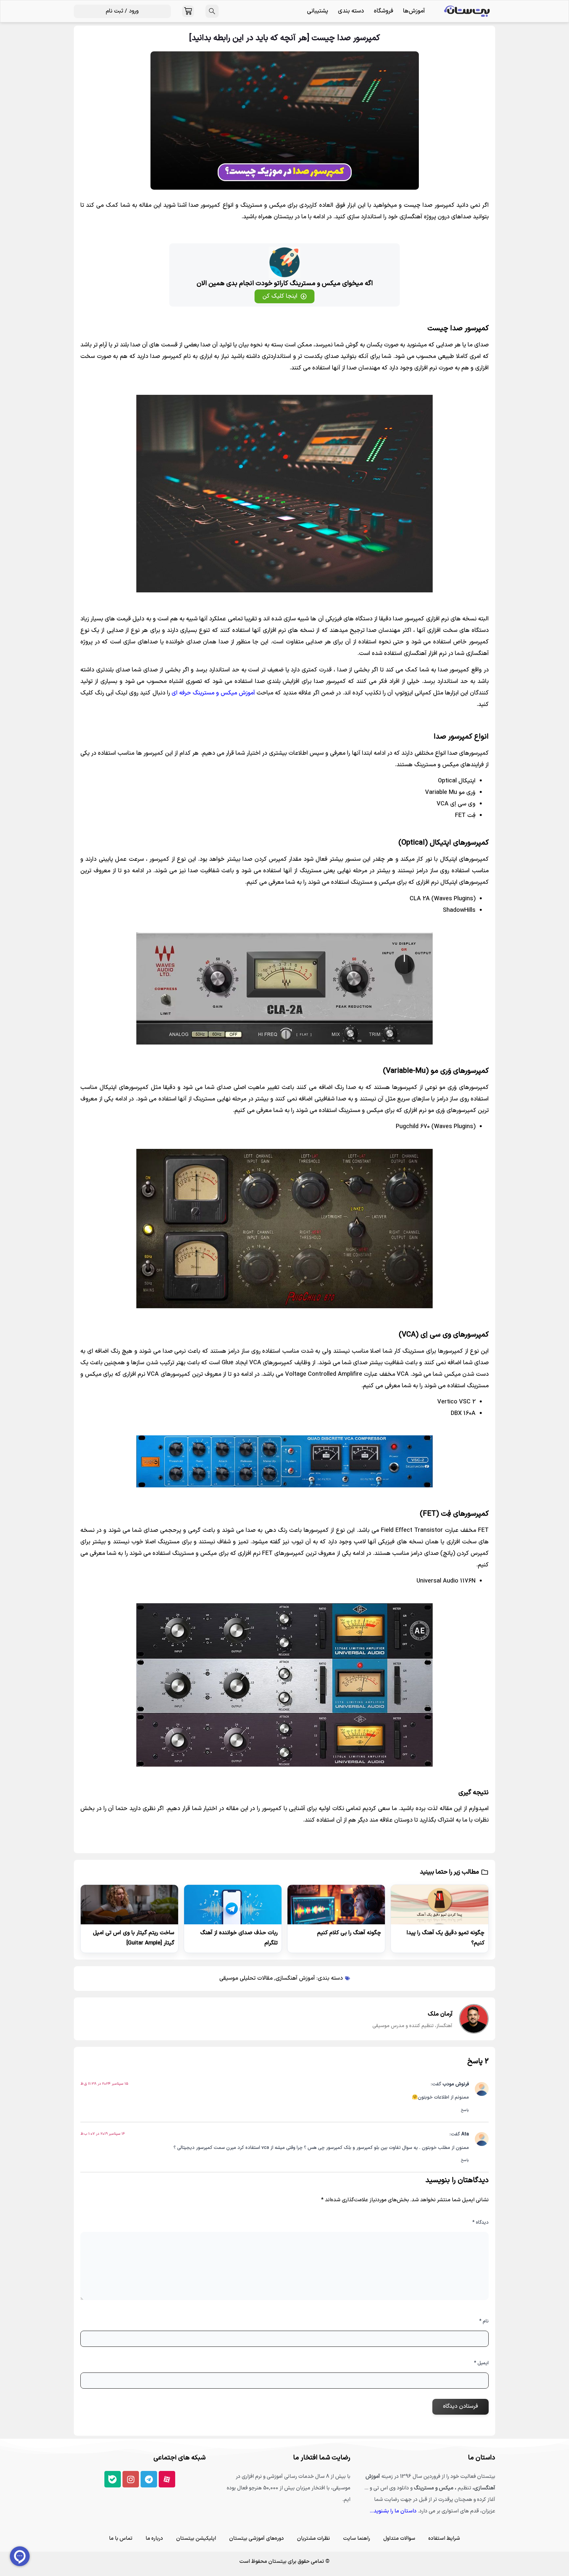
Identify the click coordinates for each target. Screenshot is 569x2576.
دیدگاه (480, 2223)
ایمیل (481, 2363)
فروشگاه (383, 11)
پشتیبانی (317, 11)
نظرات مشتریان (313, 2538)
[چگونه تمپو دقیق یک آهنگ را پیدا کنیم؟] (440, 1905)
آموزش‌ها (414, 11)
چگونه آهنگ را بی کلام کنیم (349, 1933)
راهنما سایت (357, 2538)
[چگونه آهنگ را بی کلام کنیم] (336, 1905)
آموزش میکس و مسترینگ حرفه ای (213, 693)
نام (484, 2321)
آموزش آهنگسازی (295, 1978)
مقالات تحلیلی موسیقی (246, 1978)
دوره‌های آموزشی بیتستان (257, 2538)
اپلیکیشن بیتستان (196, 2538)
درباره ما (154, 2538)
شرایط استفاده (444, 2538)
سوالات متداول (399, 2538)
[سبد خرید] (188, 11)
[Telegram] (149, 2479)
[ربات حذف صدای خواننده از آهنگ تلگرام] (233, 1905)
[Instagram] (131, 2479)
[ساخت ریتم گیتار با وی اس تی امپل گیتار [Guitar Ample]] (129, 1905)
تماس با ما (121, 2538)
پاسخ (465, 2110)
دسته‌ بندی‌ (351, 11)
